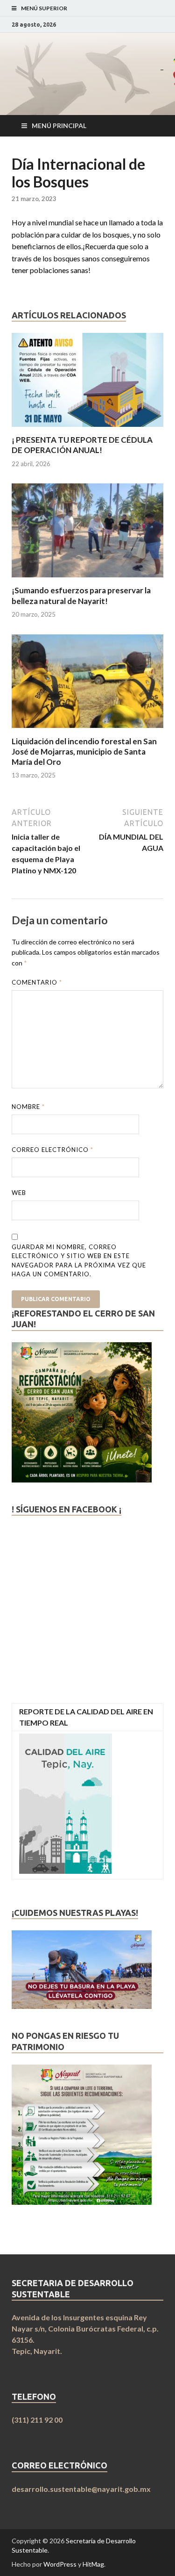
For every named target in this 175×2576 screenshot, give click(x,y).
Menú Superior (44, 8)
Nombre (28, 1107)
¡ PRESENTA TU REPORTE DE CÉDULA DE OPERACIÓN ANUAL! (82, 445)
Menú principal (59, 126)
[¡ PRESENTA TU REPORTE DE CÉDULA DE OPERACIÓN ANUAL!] (87, 429)
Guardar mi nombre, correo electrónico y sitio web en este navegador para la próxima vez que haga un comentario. (79, 1261)
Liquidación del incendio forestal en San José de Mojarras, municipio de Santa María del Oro (84, 752)
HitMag (93, 2564)
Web (19, 1193)
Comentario (37, 982)
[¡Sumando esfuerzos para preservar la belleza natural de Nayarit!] (87, 579)
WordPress (60, 2564)
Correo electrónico (52, 1150)
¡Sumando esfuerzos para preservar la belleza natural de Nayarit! (81, 595)
